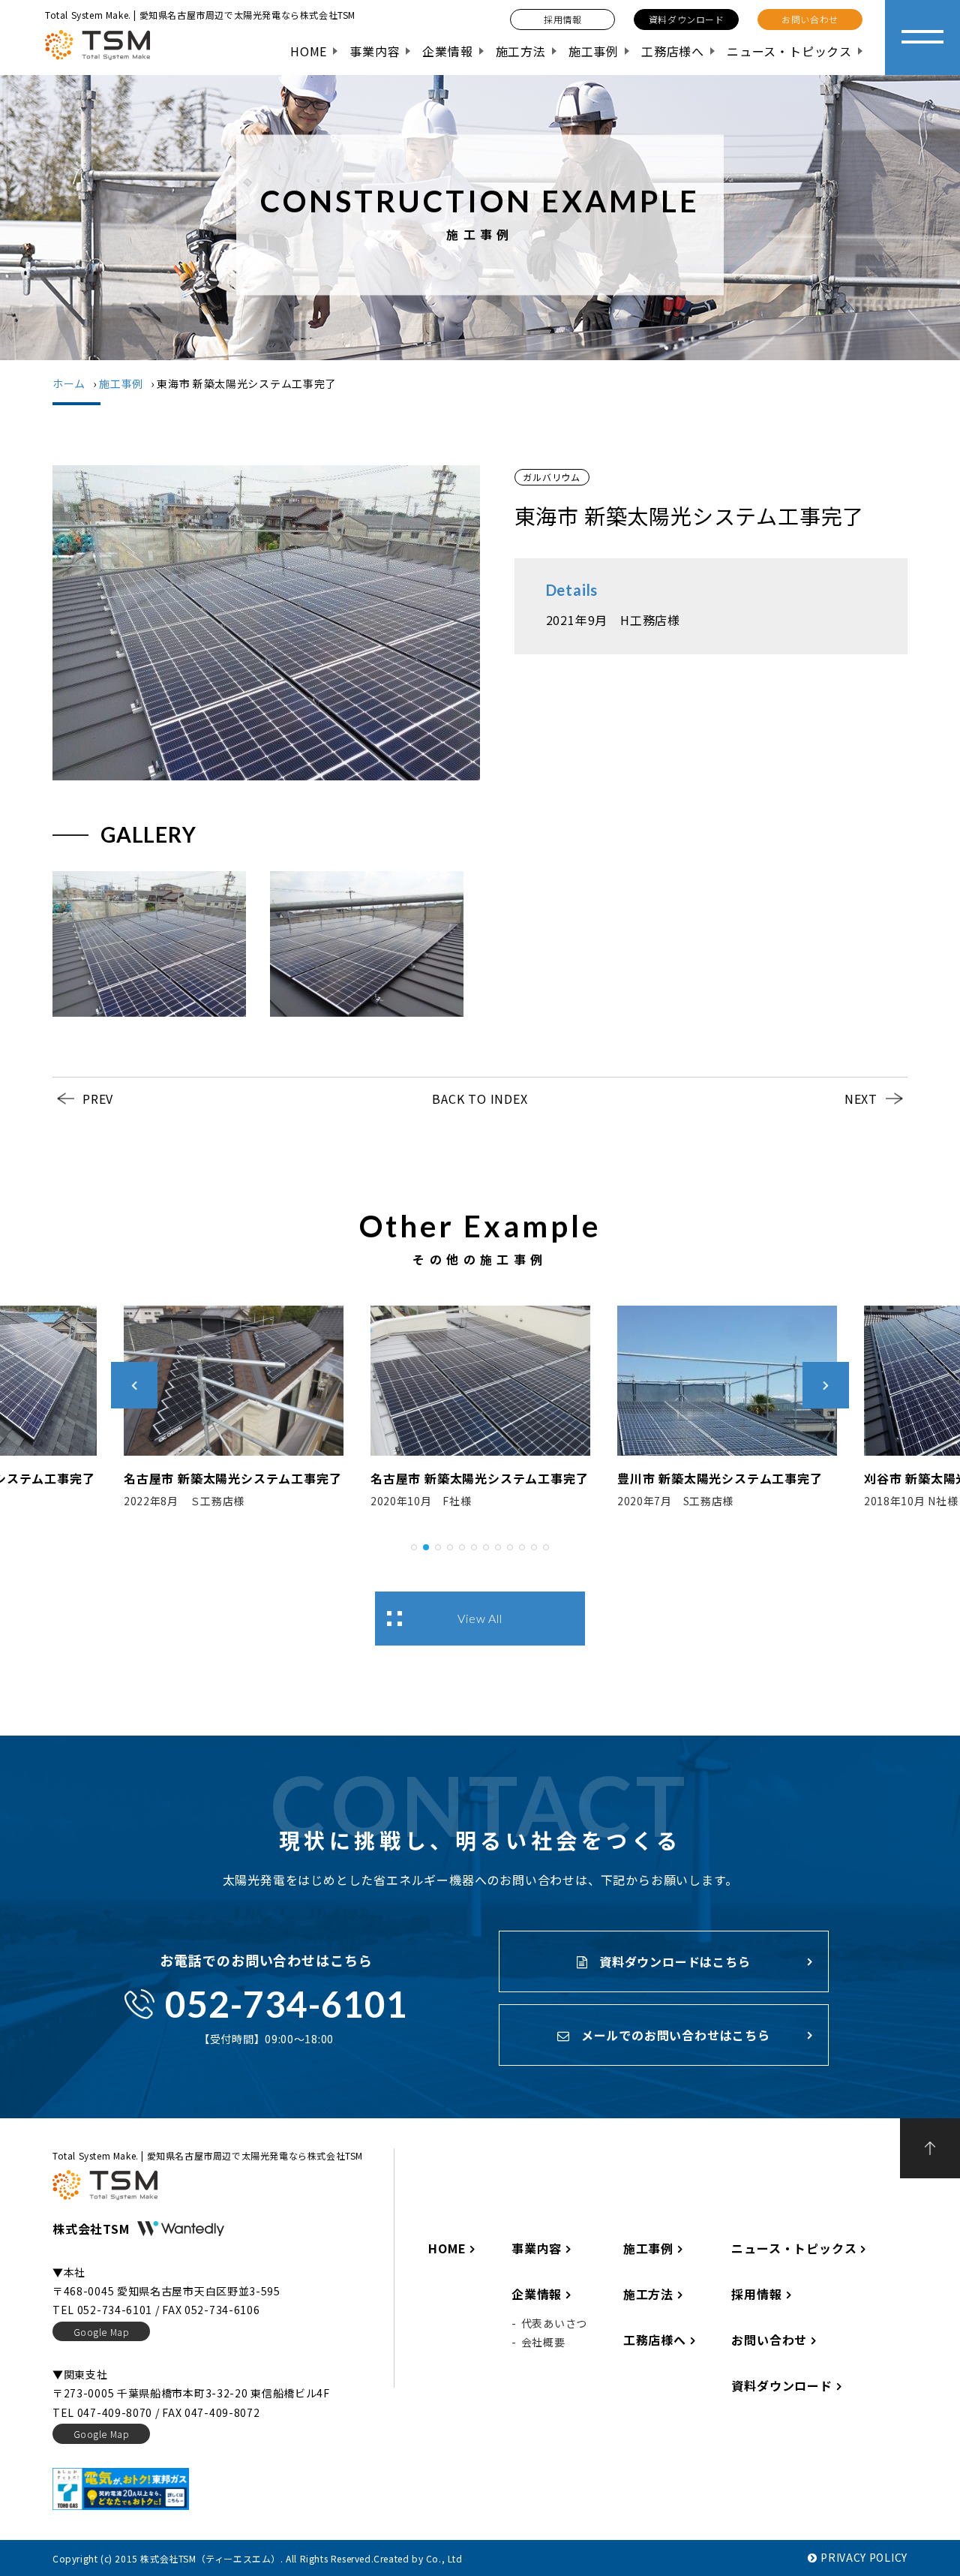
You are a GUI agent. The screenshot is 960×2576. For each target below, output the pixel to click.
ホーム (69, 383)
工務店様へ (673, 51)
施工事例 (594, 51)
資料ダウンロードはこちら (673, 1961)
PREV (98, 1099)
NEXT (861, 1099)
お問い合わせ (769, 2340)
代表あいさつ (554, 2323)
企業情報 (447, 51)
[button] (414, 1545)
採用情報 (756, 2294)
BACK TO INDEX (480, 1099)
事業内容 (375, 51)
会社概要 (543, 2342)
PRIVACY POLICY (864, 2557)
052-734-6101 (286, 2004)
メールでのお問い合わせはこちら (674, 2035)
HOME (309, 51)
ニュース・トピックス (789, 51)
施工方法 (521, 51)
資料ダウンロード (781, 2385)
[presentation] (134, 1385)
